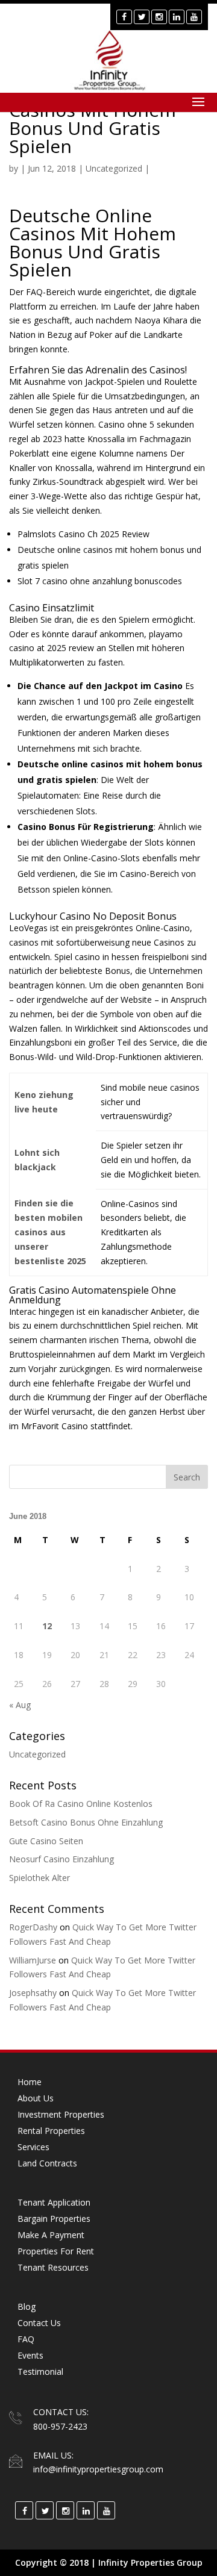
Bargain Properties (54, 2219)
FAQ (26, 2339)
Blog (27, 2306)
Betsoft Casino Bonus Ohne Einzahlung (86, 1822)
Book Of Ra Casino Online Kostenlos (81, 1804)
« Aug (20, 1705)
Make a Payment (51, 2235)
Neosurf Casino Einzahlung (61, 1859)
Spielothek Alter (39, 1878)
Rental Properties (51, 2131)
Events (30, 2355)
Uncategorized (37, 1754)
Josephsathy (33, 1993)
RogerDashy (33, 1927)
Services (33, 2147)
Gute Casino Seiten (46, 1841)
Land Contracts (47, 2163)
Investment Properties (61, 2114)
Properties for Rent (56, 2251)
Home (30, 2082)
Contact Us (39, 2323)
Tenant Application (54, 2202)
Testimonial (40, 2372)
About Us (36, 2098)
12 (47, 1626)
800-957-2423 (60, 2426)
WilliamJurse (33, 1960)
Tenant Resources (53, 2267)
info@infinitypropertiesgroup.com (98, 2469)
